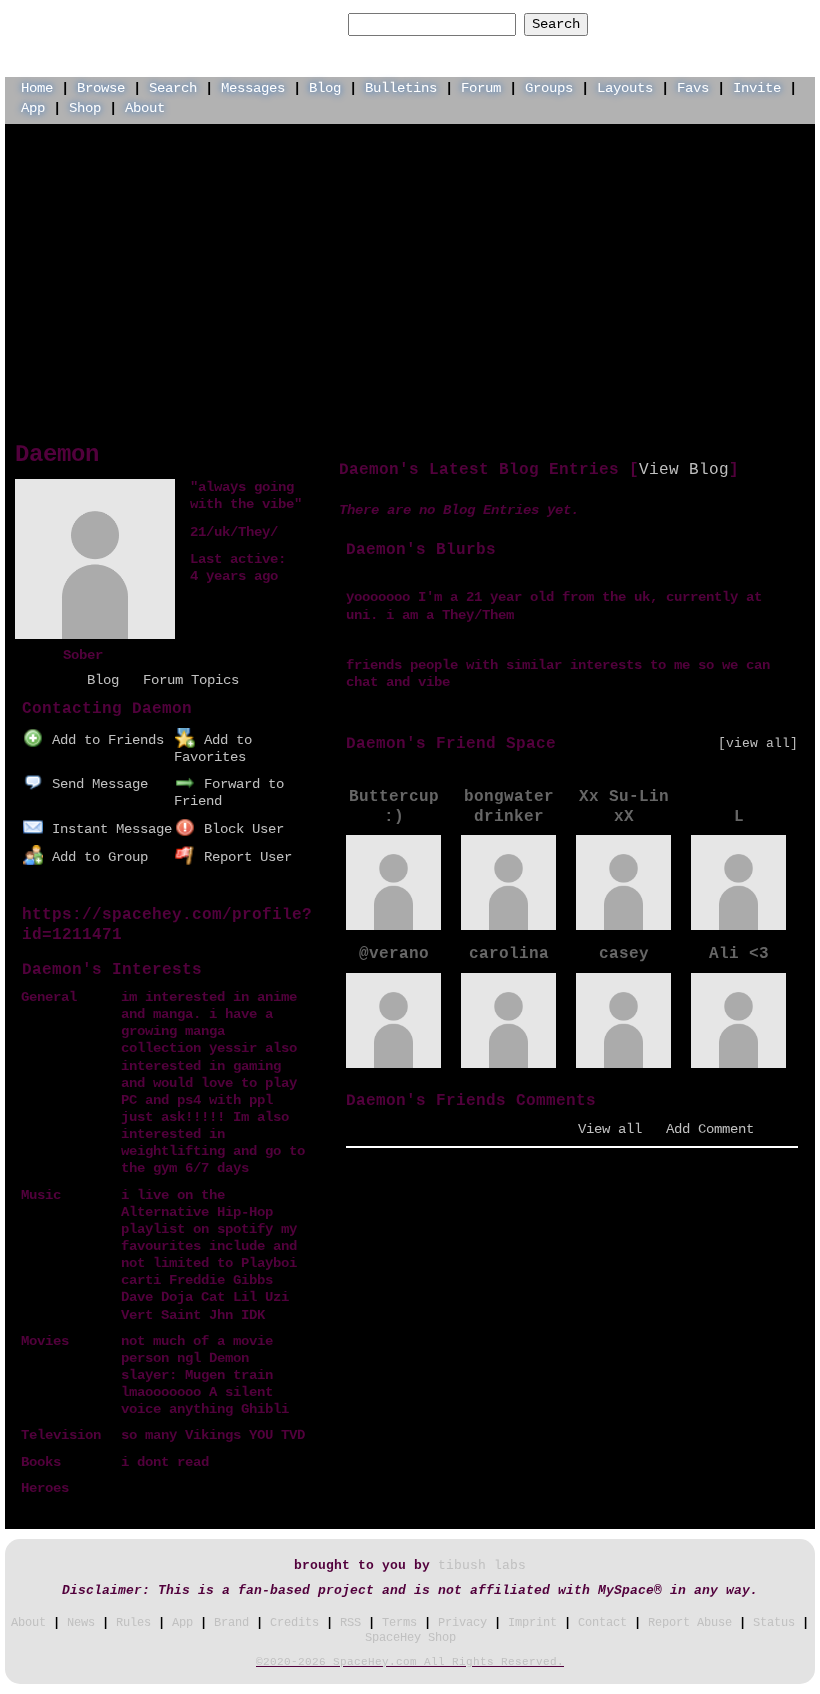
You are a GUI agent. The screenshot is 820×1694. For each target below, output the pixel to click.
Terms (399, 1623)
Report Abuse (690, 1623)
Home (37, 88)
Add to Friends (104, 740)
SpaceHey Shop (410, 1638)
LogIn (713, 23)
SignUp (781, 23)
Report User (244, 857)
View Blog (684, 470)
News (81, 1623)
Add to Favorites (213, 748)
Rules (133, 1623)
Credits (294, 1623)
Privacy (462, 1623)
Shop (85, 108)
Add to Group (96, 857)
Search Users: (288, 24)
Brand (231, 1623)
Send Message (96, 784)
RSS (350, 1623)
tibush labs (482, 1566)
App (33, 108)
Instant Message (108, 829)
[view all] (758, 743)
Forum (481, 88)
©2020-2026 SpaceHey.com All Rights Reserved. (410, 1662)
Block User (240, 829)
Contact (602, 1623)
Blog (325, 88)
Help (653, 23)
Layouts (625, 88)
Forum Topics (191, 680)
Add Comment (710, 1129)
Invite (757, 88)
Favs (693, 88)
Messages (253, 88)
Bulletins (401, 88)
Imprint (532, 1623)
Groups (549, 88)
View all (610, 1129)
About (145, 108)
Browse (101, 88)
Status (774, 1623)
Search (556, 24)
